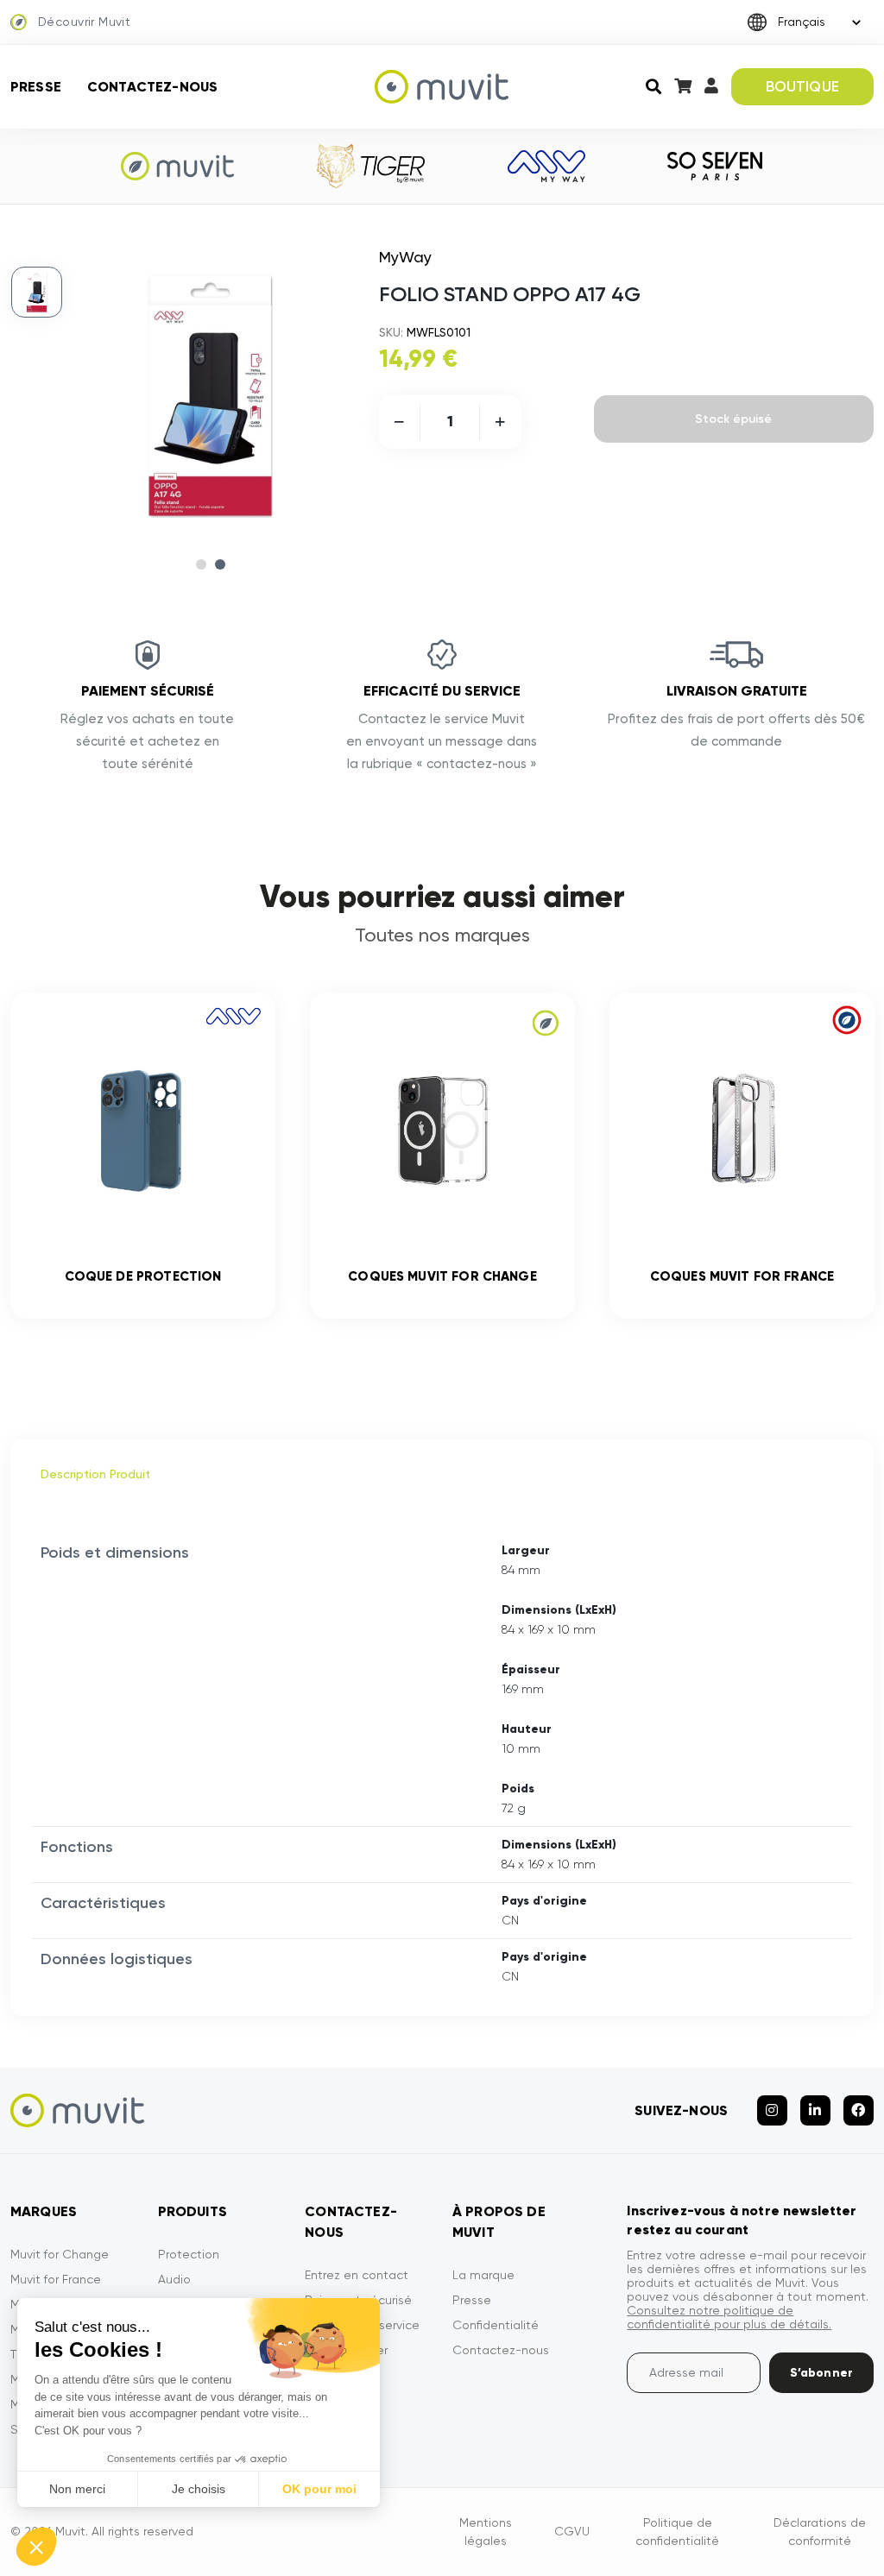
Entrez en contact (357, 2275)
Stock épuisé (733, 419)
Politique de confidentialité (677, 2532)
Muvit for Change (60, 2254)
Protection (189, 2254)
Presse (36, 87)
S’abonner (821, 2373)
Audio (174, 2279)
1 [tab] (201, 564)
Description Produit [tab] (95, 1474)
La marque (483, 2275)
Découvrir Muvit (84, 22)
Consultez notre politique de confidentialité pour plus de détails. (729, 2317)
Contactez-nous (152, 87)
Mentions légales (486, 2532)
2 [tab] (220, 564)
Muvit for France (56, 2279)
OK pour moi (319, 2489)
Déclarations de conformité (820, 2532)
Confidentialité (496, 2325)
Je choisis (199, 2489)
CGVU (572, 2531)
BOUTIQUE (802, 86)
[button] (36, 2547)
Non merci (77, 2489)
